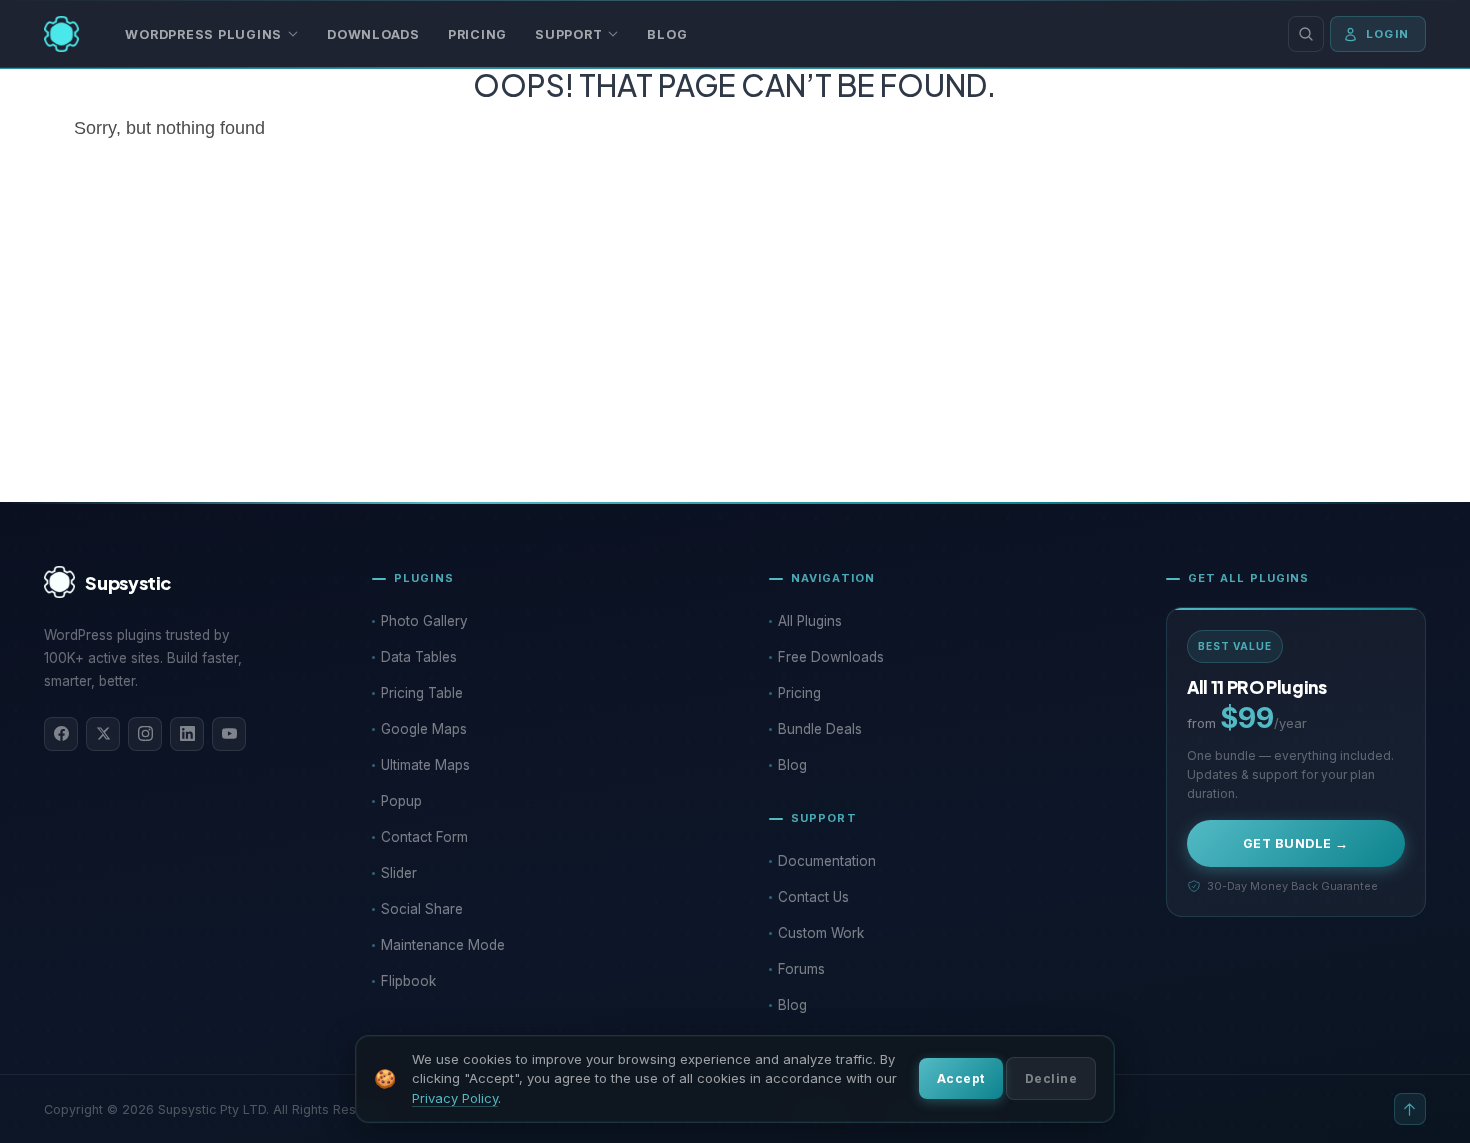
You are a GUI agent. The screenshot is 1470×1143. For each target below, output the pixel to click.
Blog (667, 34)
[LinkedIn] (187, 734)
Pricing (477, 34)
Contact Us (813, 897)
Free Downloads (831, 657)
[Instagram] (145, 734)
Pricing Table (422, 693)
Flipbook (408, 981)
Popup (401, 801)
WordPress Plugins (203, 34)
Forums (801, 969)
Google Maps (424, 729)
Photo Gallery (424, 621)
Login (1387, 34)
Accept (961, 1078)
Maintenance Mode (443, 945)
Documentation (827, 861)
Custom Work (821, 933)
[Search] (1306, 34)
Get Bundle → (1296, 843)
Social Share (422, 909)
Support (568, 34)
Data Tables (419, 657)
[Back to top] (1410, 1109)
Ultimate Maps (425, 765)
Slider (399, 873)
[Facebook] (61, 734)
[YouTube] (229, 734)
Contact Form (424, 837)
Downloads (373, 34)
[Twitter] (103, 734)
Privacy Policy (455, 1098)
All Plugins (810, 621)
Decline (1051, 1078)
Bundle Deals (820, 729)
